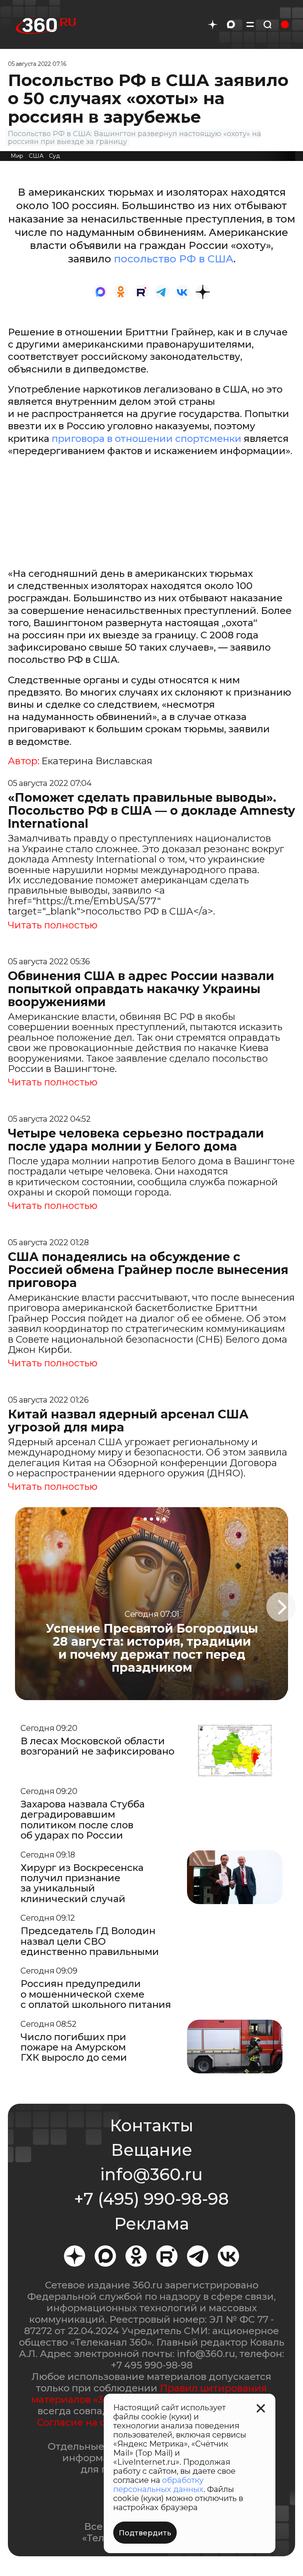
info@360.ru (151, 2174)
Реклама (151, 2224)
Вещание (151, 2150)
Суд (54, 156)
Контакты (151, 2125)
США (36, 156)
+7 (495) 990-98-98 (151, 2199)
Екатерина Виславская (97, 761)
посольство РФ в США (174, 259)
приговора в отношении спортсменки (147, 439)
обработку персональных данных (158, 2485)
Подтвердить (145, 2533)
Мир (17, 156)
